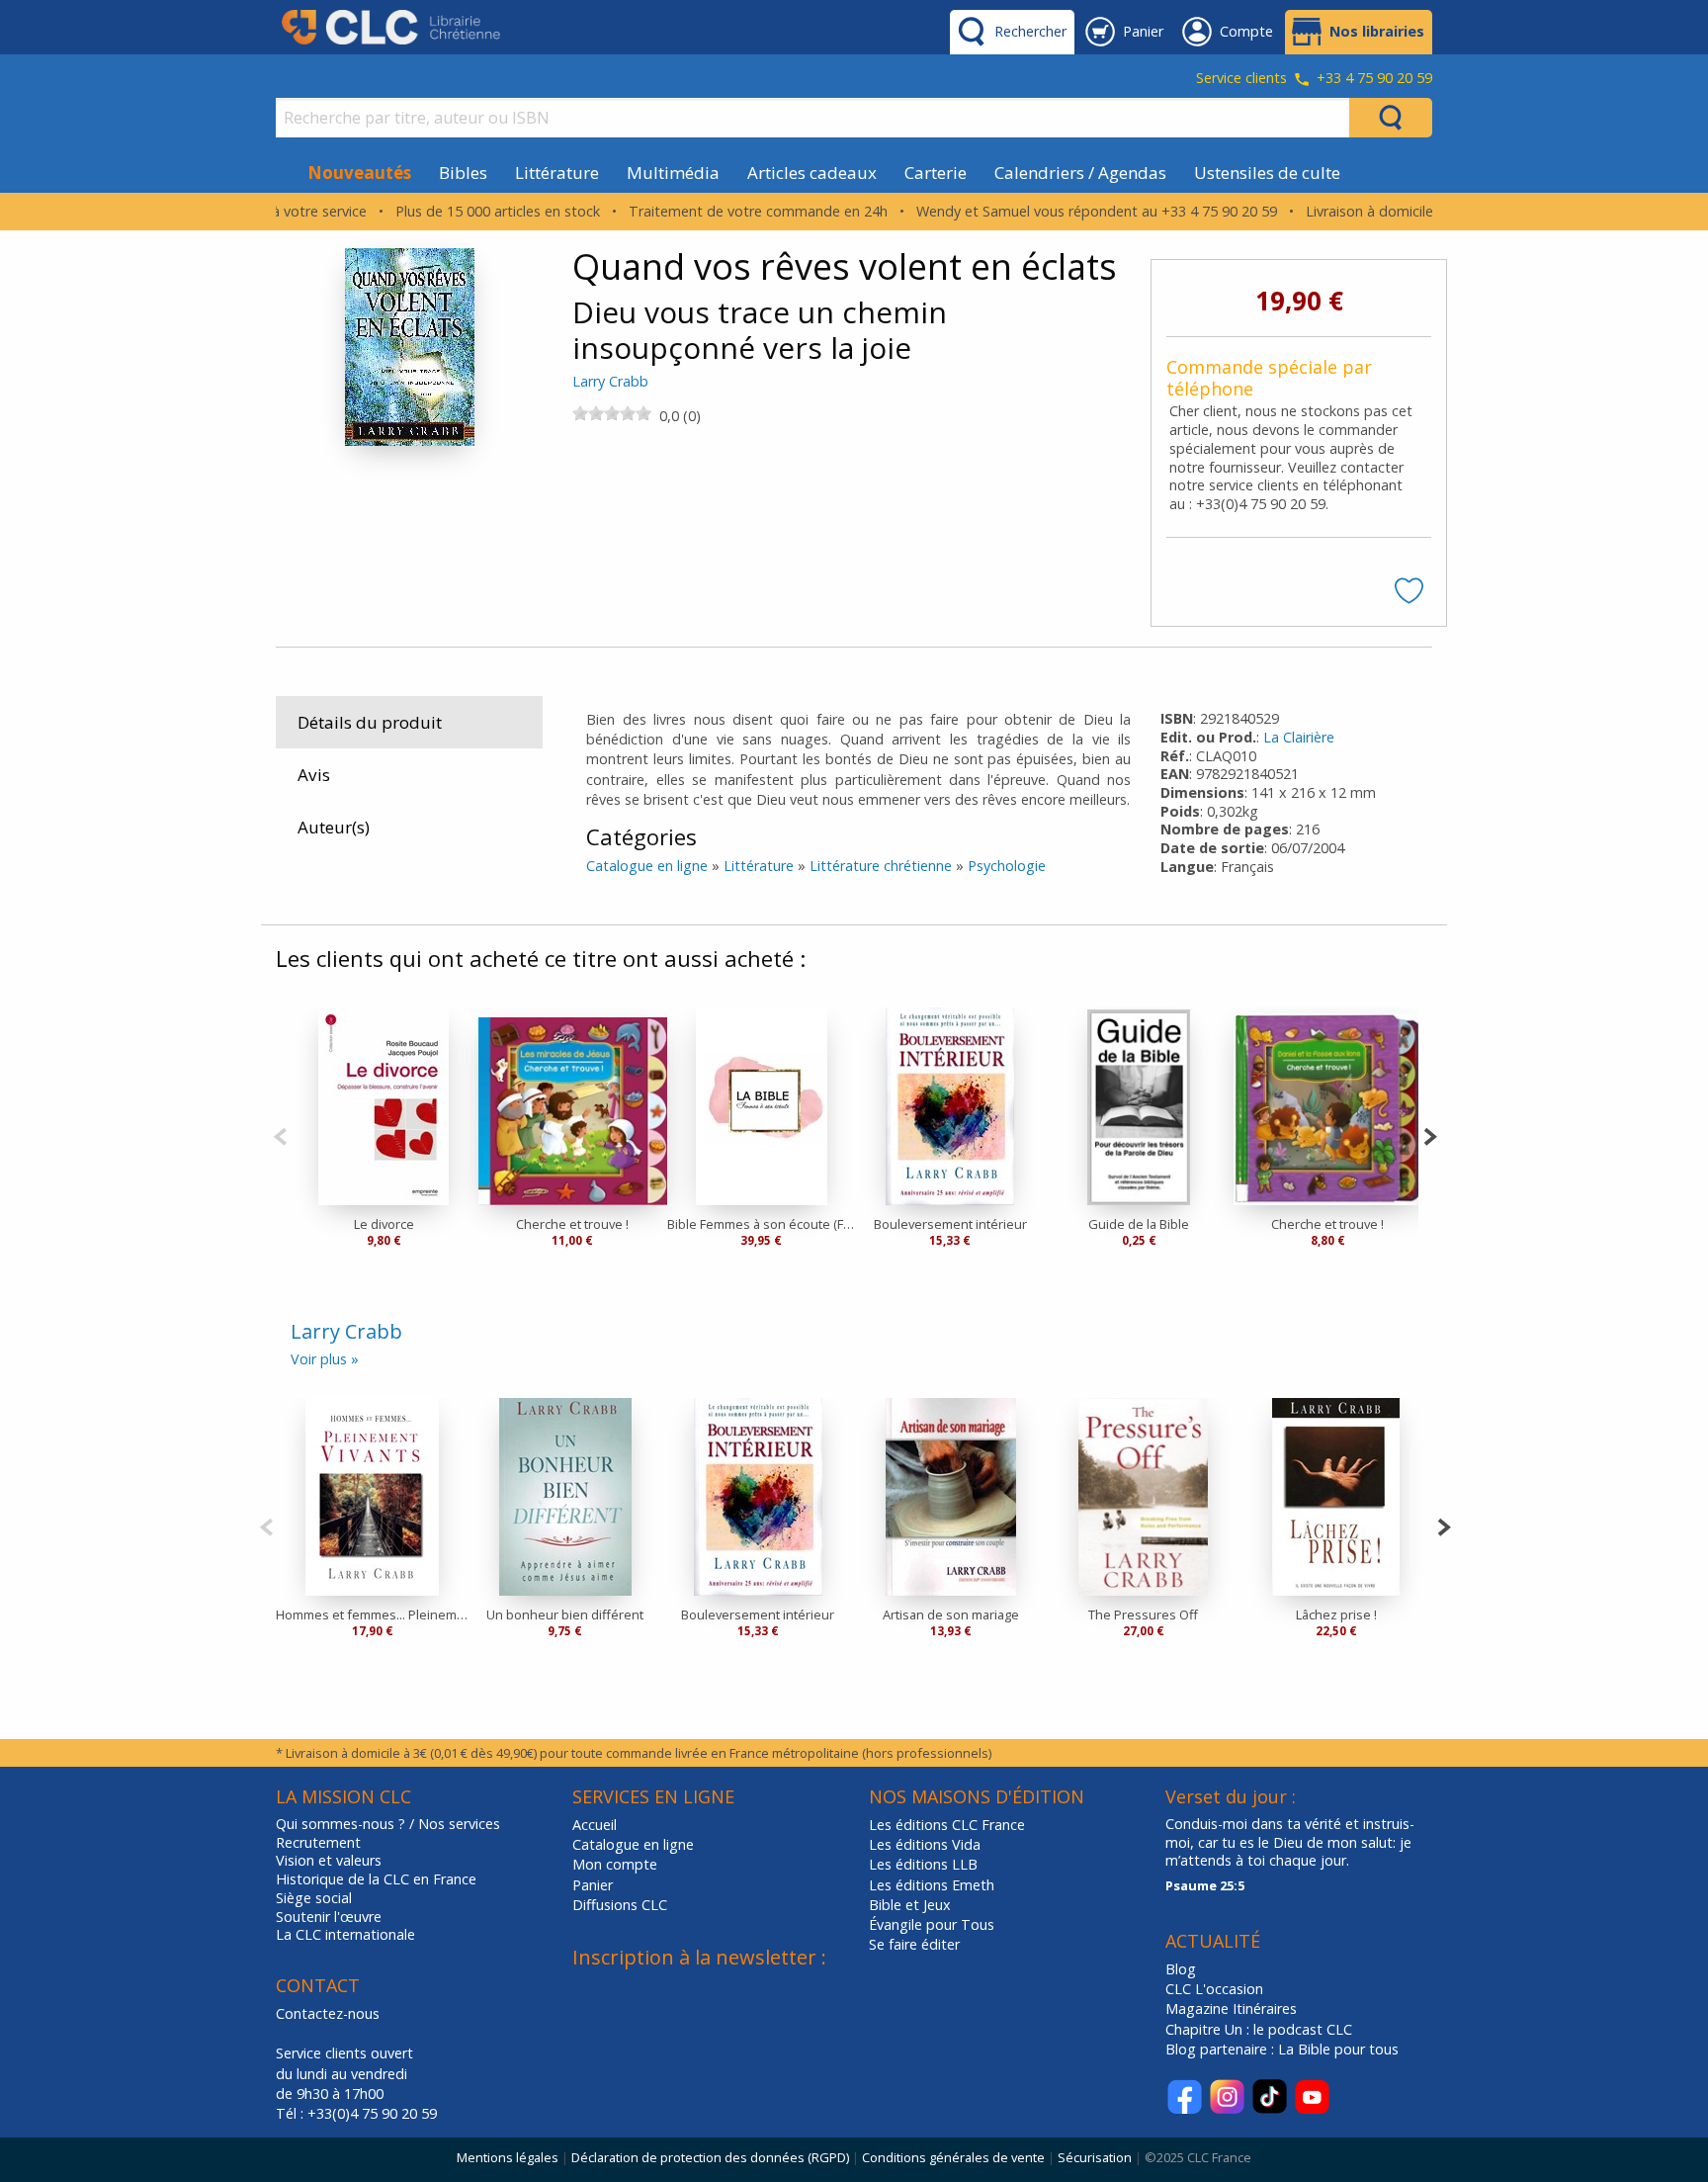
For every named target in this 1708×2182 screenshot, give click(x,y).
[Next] (1430, 1135)
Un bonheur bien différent (565, 1615)
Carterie (936, 173)
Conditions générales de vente (953, 2157)
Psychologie (1007, 866)
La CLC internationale (345, 1935)
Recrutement (318, 1843)
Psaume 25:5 (1205, 1885)
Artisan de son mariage (951, 1615)
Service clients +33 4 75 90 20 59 (1314, 79)
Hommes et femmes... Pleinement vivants (372, 1615)
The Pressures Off (1143, 1615)
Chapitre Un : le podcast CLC (1259, 2029)
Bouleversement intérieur (950, 1224)
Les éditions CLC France (947, 1825)
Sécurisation (1095, 2157)
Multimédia (673, 173)
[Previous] (280, 1135)
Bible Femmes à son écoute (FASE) (762, 1224)
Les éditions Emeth (932, 1885)
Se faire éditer (914, 1944)
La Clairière (1299, 737)
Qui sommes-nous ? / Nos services (388, 1824)
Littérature (557, 173)
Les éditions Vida (925, 1844)
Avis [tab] (314, 775)
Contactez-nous (328, 2013)
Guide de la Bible (1139, 1224)
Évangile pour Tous (932, 1924)
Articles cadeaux (812, 173)
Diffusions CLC (620, 1905)
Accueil (595, 1825)
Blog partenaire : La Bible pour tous (1284, 2049)
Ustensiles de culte (1267, 173)
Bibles (463, 173)
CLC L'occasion (1214, 1989)
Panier (593, 1885)
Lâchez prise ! (1336, 1615)
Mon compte (615, 1864)
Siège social (314, 1898)
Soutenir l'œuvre (329, 1917)
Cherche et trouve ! (572, 1224)
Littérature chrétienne (881, 866)
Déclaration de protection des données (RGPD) (710, 2157)
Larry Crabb (610, 381)
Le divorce (384, 1224)
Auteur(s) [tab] (334, 827)
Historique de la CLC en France (376, 1879)
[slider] (612, 413)
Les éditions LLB (923, 1864)
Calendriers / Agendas (1080, 173)
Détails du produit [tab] (370, 722)
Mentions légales (508, 2157)
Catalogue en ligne (647, 866)
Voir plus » (325, 1359)
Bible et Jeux (910, 1905)
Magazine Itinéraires (1231, 2008)
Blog (1181, 1969)
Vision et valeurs (329, 1861)
